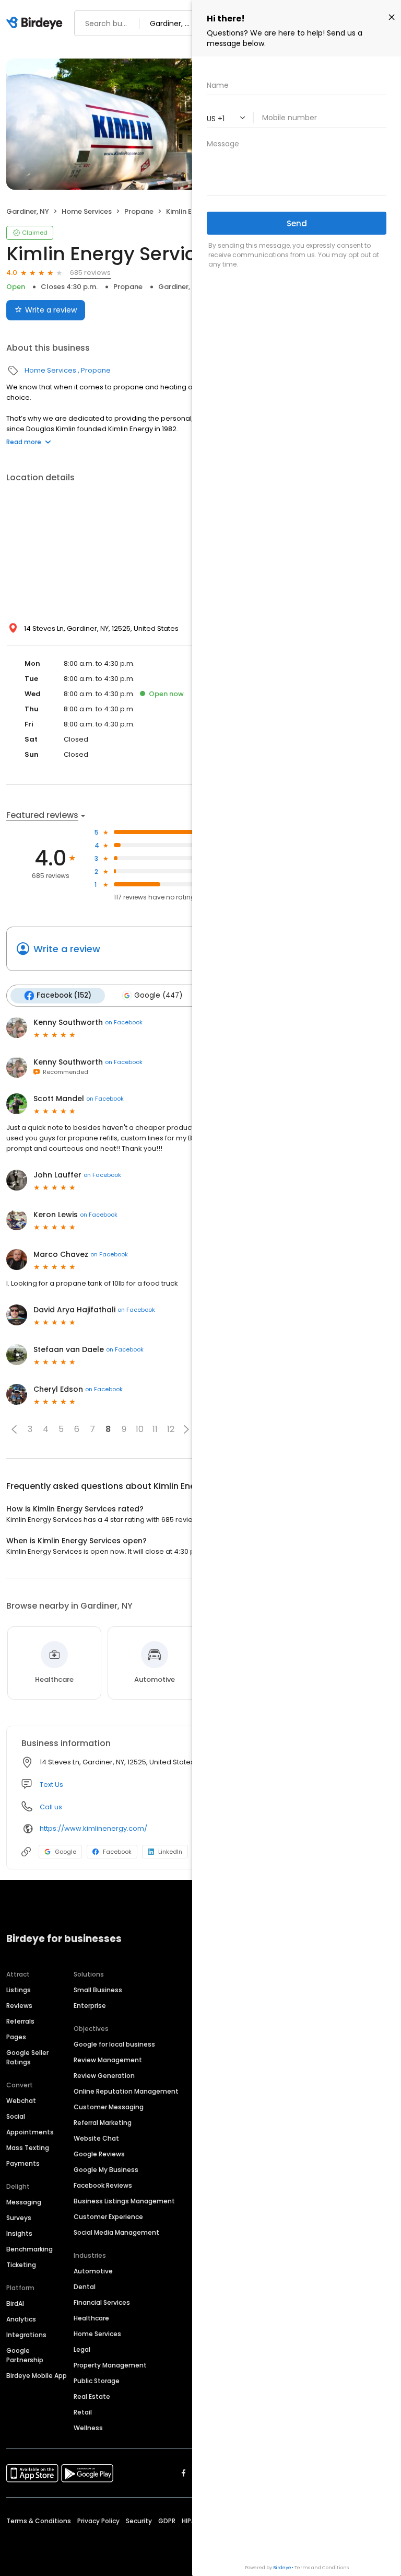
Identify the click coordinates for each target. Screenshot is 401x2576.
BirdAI (15, 2303)
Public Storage (97, 2381)
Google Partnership (25, 2355)
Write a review (51, 310)
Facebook (117, 1852)
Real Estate (92, 2396)
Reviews (19, 2006)
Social (16, 2116)
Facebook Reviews (103, 2185)
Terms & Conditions (39, 2521)
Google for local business (114, 2044)
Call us (51, 1807)
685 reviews (90, 273)
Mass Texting (28, 2148)
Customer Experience (108, 2217)
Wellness (88, 2428)
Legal (82, 2349)
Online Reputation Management (126, 2091)
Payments (23, 2163)
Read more (24, 442)
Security (139, 2521)
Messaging (24, 2202)
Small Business (98, 1990)
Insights (19, 2233)
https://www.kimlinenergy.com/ (93, 1828)
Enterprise (90, 2006)
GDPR (167, 2521)
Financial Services (102, 2302)
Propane (139, 211)
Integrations (26, 2335)
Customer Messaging (109, 2107)
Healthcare (91, 2318)
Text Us (51, 1784)
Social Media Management (116, 2232)
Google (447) (158, 995)
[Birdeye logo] (36, 24)
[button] (14, 1429)
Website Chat (96, 2138)
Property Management (110, 2365)
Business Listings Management (124, 2201)
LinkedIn (170, 1852)
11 (155, 1429)
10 (140, 1429)
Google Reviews (99, 2154)
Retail (83, 2412)
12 (171, 1429)
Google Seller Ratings (27, 2057)
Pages (16, 2037)
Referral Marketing (103, 2123)
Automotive (93, 2271)
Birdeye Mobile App (37, 2376)
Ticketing (21, 2265)
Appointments (30, 2132)
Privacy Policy (98, 2521)
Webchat (21, 2101)
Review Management (108, 2060)
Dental (85, 2287)
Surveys (19, 2218)
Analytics (21, 2319)
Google (66, 1852)
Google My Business (106, 2170)
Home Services (87, 211)
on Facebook (124, 1022)
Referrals (20, 2021)
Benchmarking (30, 2249)
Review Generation (104, 2076)
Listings (19, 1990)
